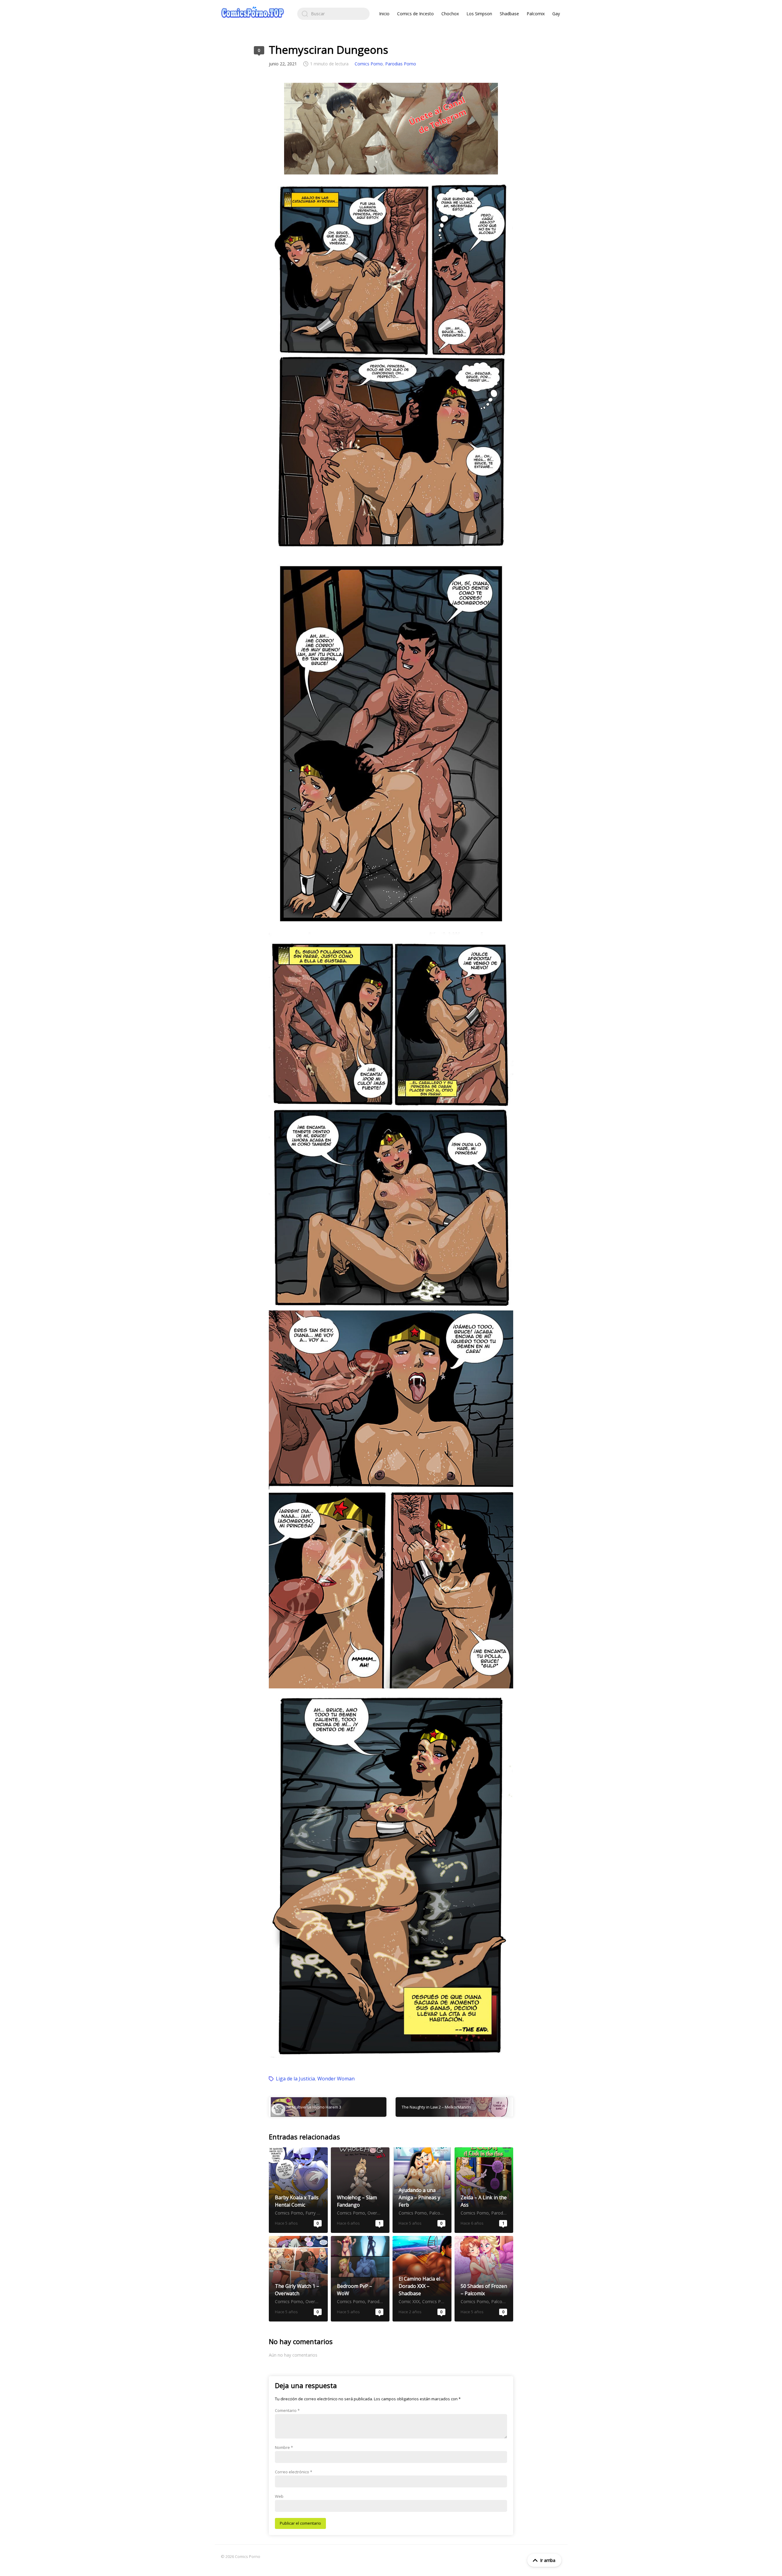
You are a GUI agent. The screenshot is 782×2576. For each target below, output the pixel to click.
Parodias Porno (401, 64)
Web (279, 2496)
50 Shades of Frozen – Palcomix (484, 2279)
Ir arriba (548, 2560)
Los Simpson (479, 14)
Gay (556, 14)
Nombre (284, 2447)
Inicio (384, 14)
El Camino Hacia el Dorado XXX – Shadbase (422, 2279)
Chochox (450, 14)
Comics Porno (369, 64)
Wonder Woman (336, 2079)
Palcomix (536, 14)
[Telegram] (391, 129)
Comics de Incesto (415, 14)
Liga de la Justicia (295, 2079)
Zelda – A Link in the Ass (484, 2190)
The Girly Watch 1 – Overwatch (298, 2279)
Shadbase (509, 14)
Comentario (287, 2410)
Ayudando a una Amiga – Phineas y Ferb (422, 2190)
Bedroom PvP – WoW (360, 2279)
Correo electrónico (294, 2472)
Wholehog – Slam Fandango (360, 2190)
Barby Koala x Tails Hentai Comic (298, 2190)
